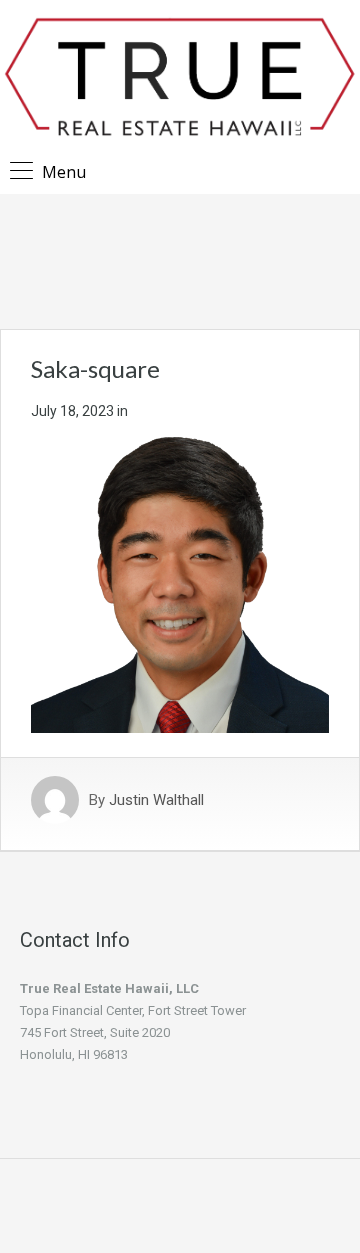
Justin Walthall (156, 800)
